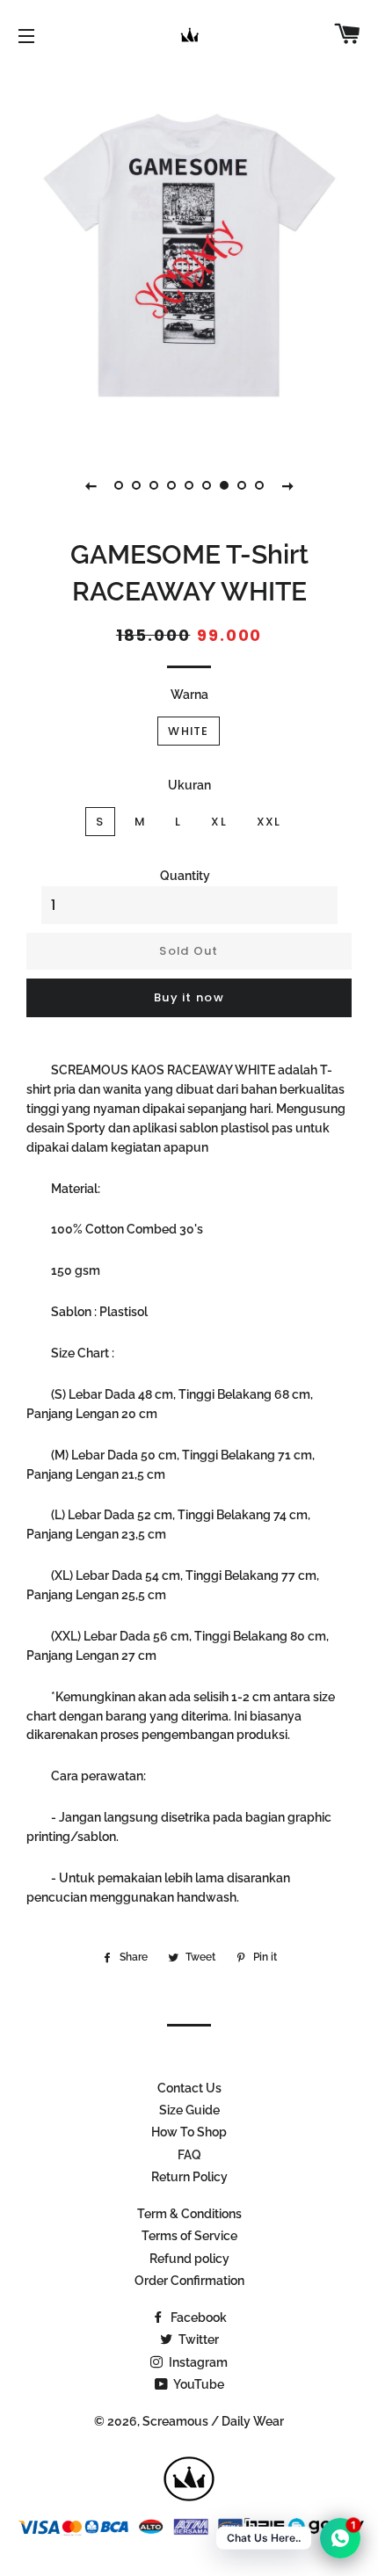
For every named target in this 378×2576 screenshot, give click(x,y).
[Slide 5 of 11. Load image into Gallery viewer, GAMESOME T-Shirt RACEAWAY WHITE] (189, 485)
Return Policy (189, 2177)
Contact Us (189, 2088)
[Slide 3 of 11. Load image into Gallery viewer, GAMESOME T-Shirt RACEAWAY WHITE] (154, 485)
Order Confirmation (189, 2281)
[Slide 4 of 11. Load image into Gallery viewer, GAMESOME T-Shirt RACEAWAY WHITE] (171, 485)
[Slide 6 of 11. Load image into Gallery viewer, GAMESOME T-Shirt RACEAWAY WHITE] (207, 485)
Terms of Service (189, 2236)
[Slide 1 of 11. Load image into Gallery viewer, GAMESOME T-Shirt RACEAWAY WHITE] (119, 485)
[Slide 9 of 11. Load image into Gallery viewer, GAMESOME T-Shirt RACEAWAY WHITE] (259, 485)
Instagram (197, 2362)
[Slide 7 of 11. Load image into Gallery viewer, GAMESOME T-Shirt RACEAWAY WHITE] (224, 485)
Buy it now (189, 997)
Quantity (185, 876)
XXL (269, 822)
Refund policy (189, 2259)
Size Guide (189, 2110)
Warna (189, 695)
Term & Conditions (189, 2214)
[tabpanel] (189, 255)
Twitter (197, 2340)
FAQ (189, 2155)
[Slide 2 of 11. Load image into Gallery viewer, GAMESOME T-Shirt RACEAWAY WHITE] (136, 485)
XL (219, 822)
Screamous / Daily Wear (213, 2421)
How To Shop (189, 2132)
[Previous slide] (91, 485)
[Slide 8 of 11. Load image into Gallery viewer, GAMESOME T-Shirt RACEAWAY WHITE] (242, 485)
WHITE (189, 731)
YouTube (198, 2384)
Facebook (197, 2318)
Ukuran (189, 785)
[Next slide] (287, 485)
